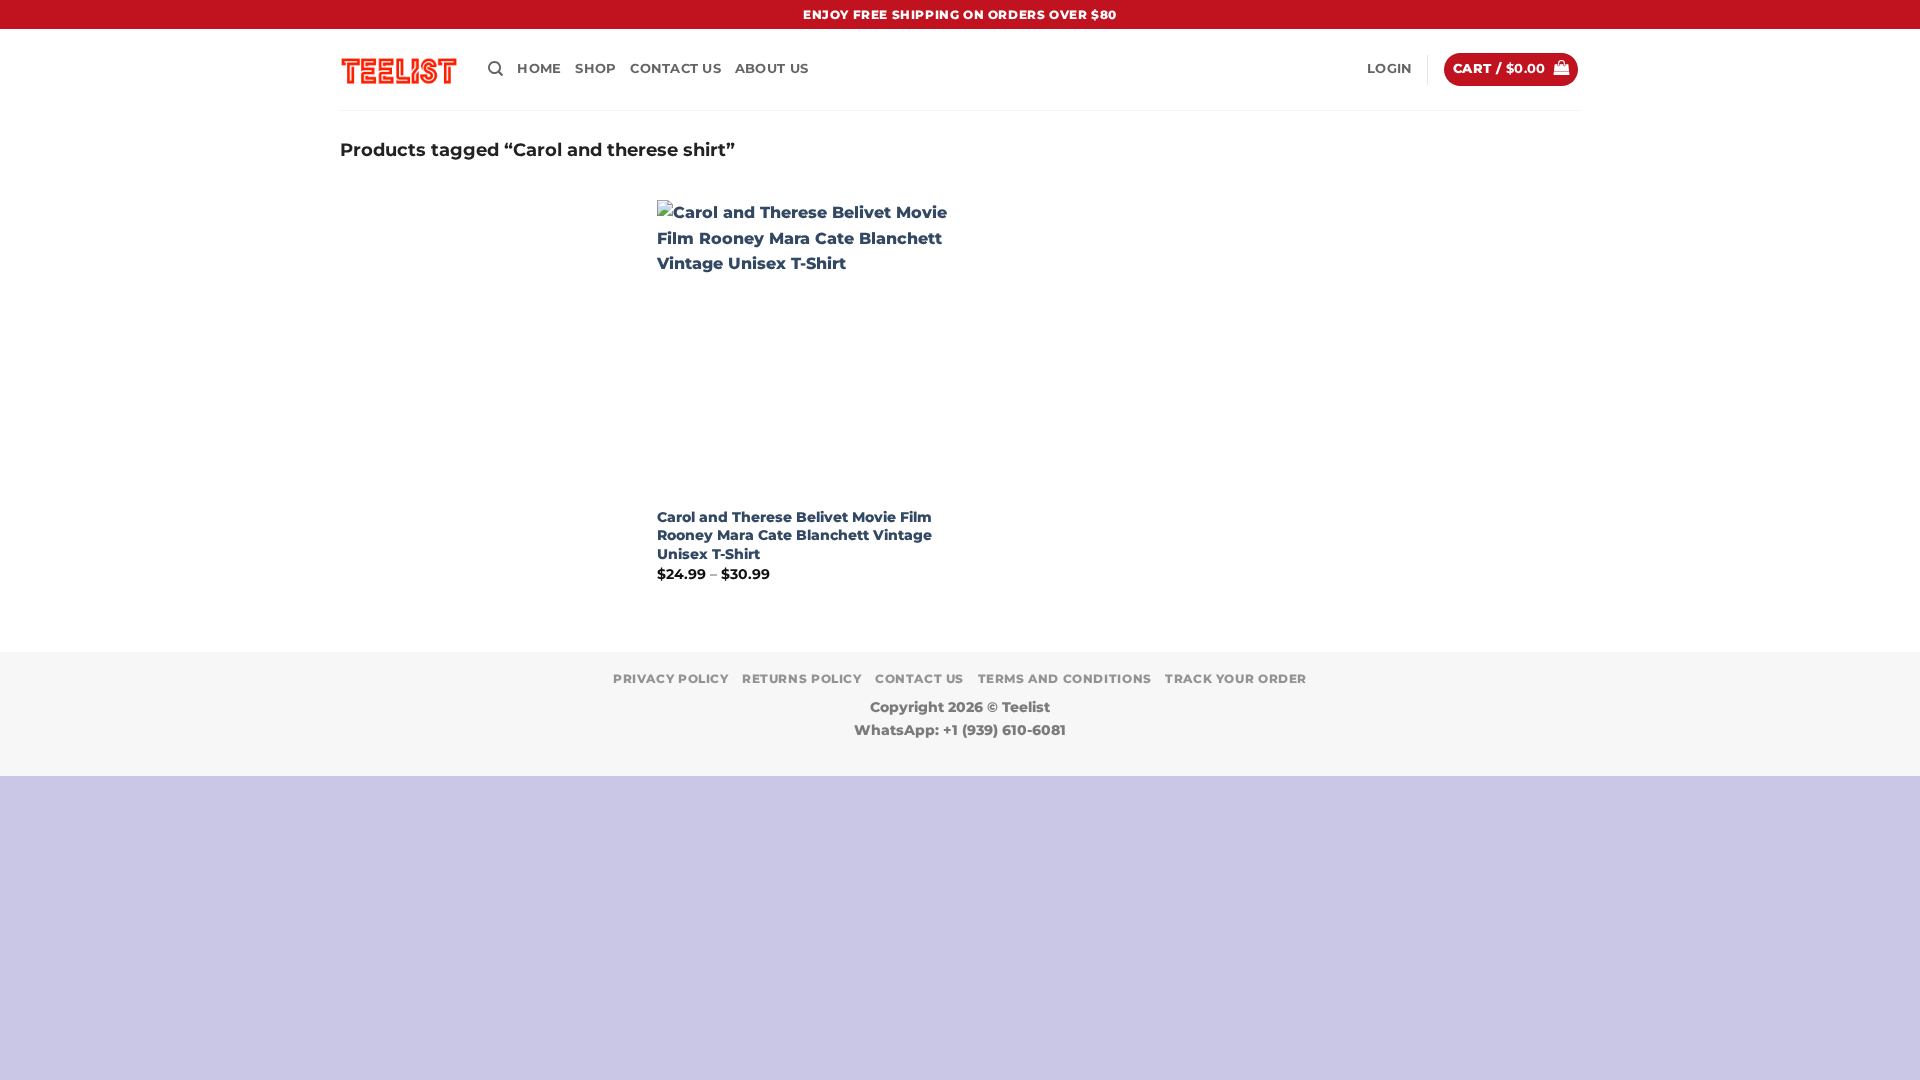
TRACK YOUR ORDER (1236, 678)
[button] (1389, 69)
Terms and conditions (1065, 678)
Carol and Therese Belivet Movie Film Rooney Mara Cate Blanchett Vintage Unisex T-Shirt (794, 535)
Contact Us (675, 68)
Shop (595, 68)
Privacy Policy (671, 678)
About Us (771, 68)
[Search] (495, 69)
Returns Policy (802, 678)
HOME (539, 68)
